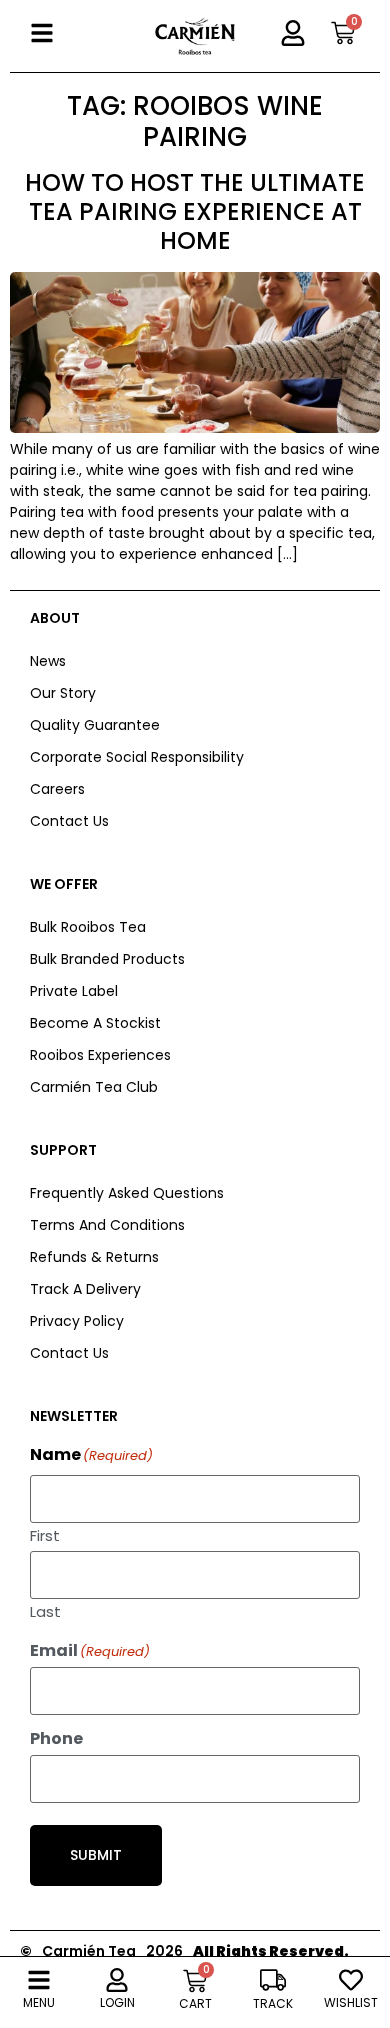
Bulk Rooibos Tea (88, 927)
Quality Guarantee (95, 725)
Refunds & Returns (94, 1257)
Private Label (74, 991)
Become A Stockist (95, 1023)
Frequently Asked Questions (127, 1193)
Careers (57, 789)
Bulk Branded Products (107, 959)
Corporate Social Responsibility (137, 757)
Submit (96, 1855)
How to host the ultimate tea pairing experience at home (195, 211)
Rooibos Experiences (100, 1055)
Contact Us (69, 821)
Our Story (63, 693)
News (48, 661)
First (45, 1534)
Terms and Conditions (107, 1225)
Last (45, 1610)
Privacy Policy (77, 1321)
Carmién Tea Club (94, 1087)
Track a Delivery (85, 1289)
